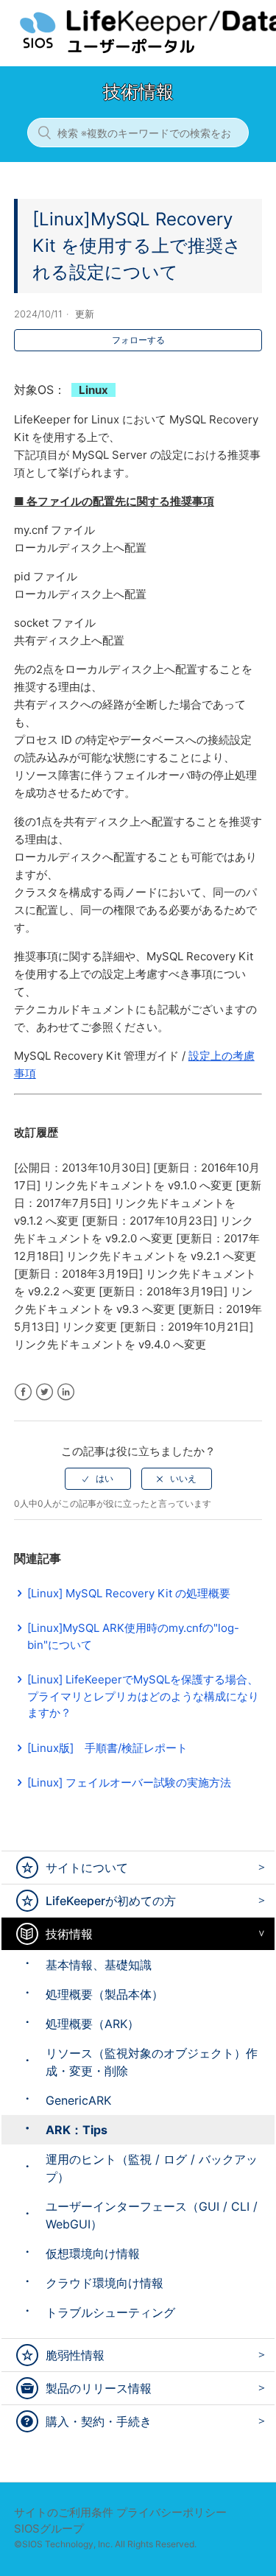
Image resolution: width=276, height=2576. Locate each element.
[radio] (98, 1479)
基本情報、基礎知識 (99, 1965)
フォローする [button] (138, 340)
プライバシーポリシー (171, 2512)
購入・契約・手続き (99, 2421)
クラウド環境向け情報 (105, 2283)
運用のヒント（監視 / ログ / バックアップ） (152, 2168)
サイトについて (87, 1868)
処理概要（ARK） (92, 2024)
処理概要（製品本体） (105, 1994)
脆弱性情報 (75, 2355)
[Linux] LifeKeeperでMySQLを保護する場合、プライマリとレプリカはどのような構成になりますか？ (143, 1696)
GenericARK (78, 2100)
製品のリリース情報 (99, 2388)
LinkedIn (66, 1392)
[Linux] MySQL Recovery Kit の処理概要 (129, 1593)
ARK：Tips (77, 2130)
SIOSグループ (49, 2529)
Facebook (23, 1392)
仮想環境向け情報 (93, 2253)
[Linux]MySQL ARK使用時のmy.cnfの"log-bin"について (133, 1636)
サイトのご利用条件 (64, 2512)
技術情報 (69, 1934)
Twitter (45, 1392)
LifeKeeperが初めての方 (111, 1901)
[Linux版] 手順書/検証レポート (107, 1748)
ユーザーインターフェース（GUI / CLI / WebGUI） (152, 2215)
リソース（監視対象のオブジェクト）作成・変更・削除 (152, 2062)
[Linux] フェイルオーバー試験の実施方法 (129, 1783)
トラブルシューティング (110, 2312)
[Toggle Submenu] (258, 1867)
